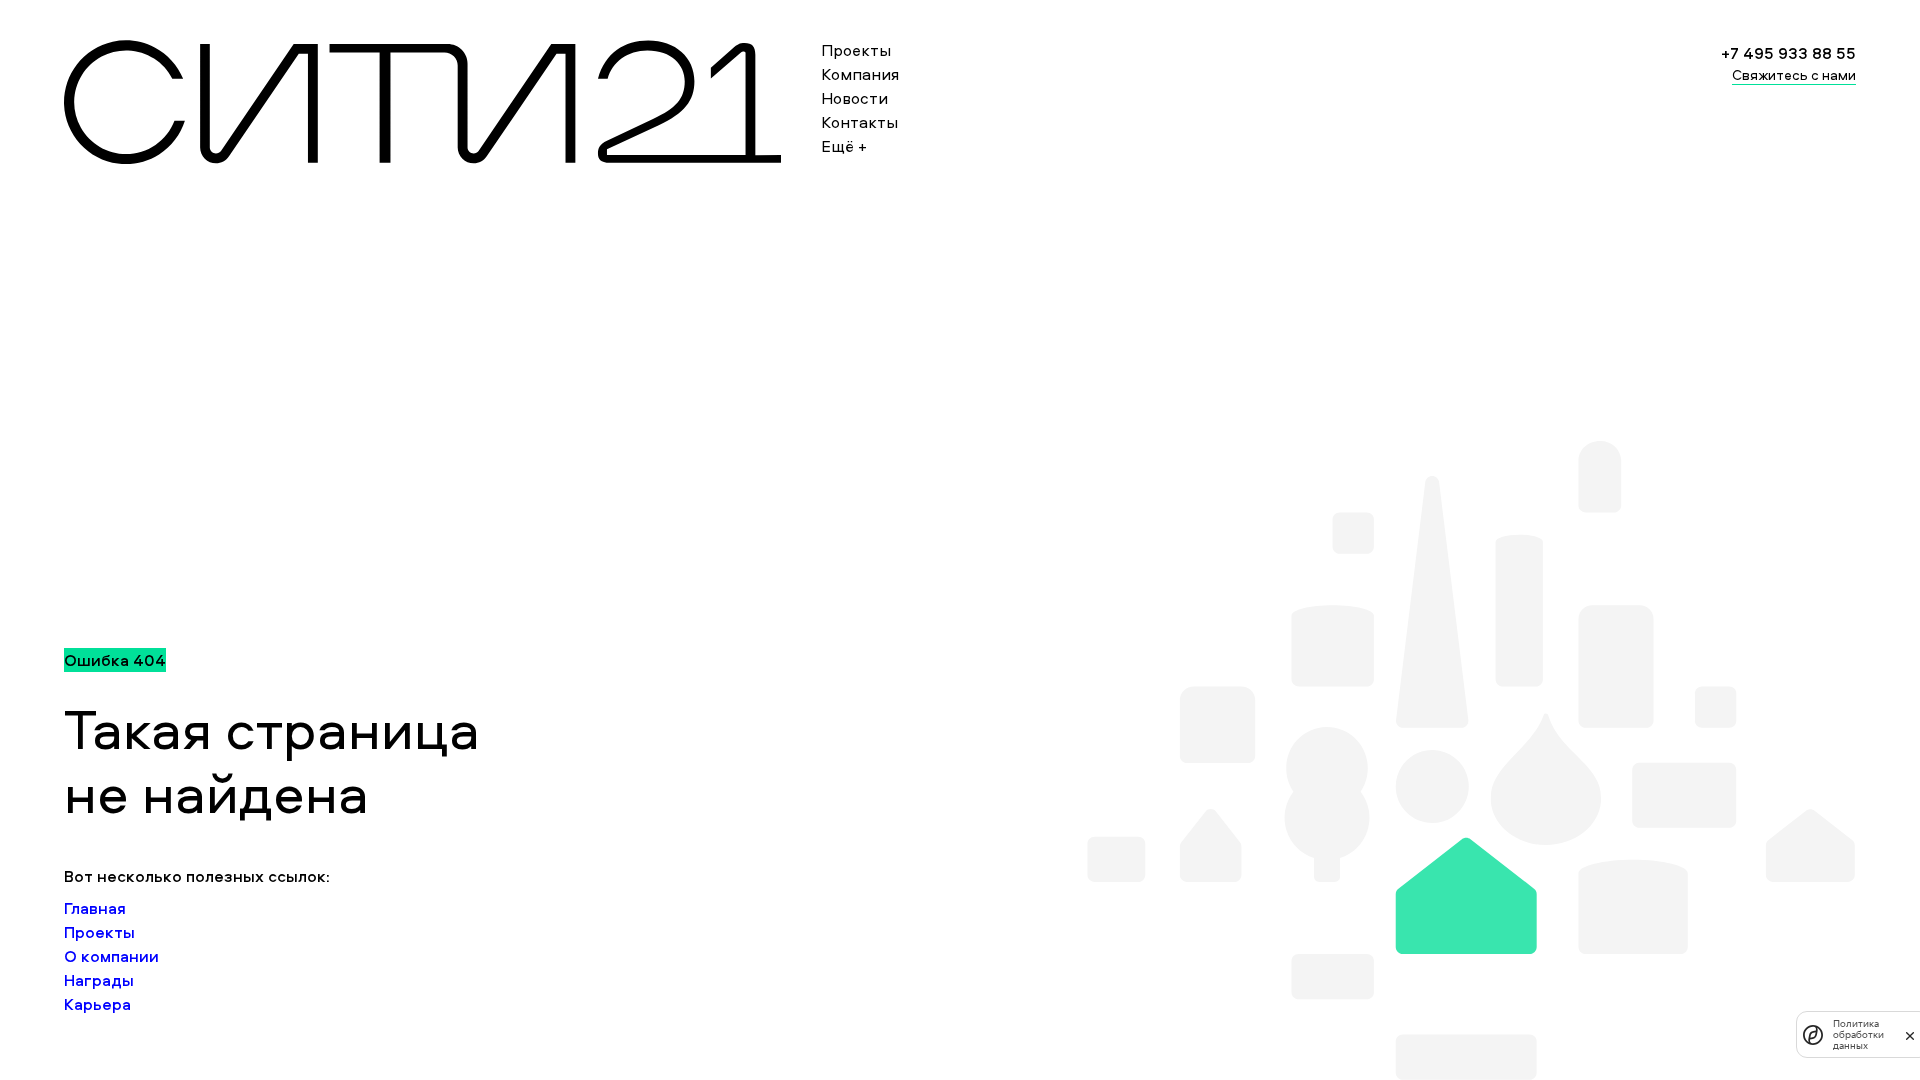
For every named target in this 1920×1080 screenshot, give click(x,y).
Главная (95, 908)
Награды (99, 980)
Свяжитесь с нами (1794, 74)
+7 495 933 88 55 (1788, 53)
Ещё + (844, 146)
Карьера (97, 1004)
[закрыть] (1910, 1035)
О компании (111, 956)
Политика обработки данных (1858, 1034)
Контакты (859, 122)
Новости (854, 98)
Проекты (856, 50)
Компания (860, 74)
